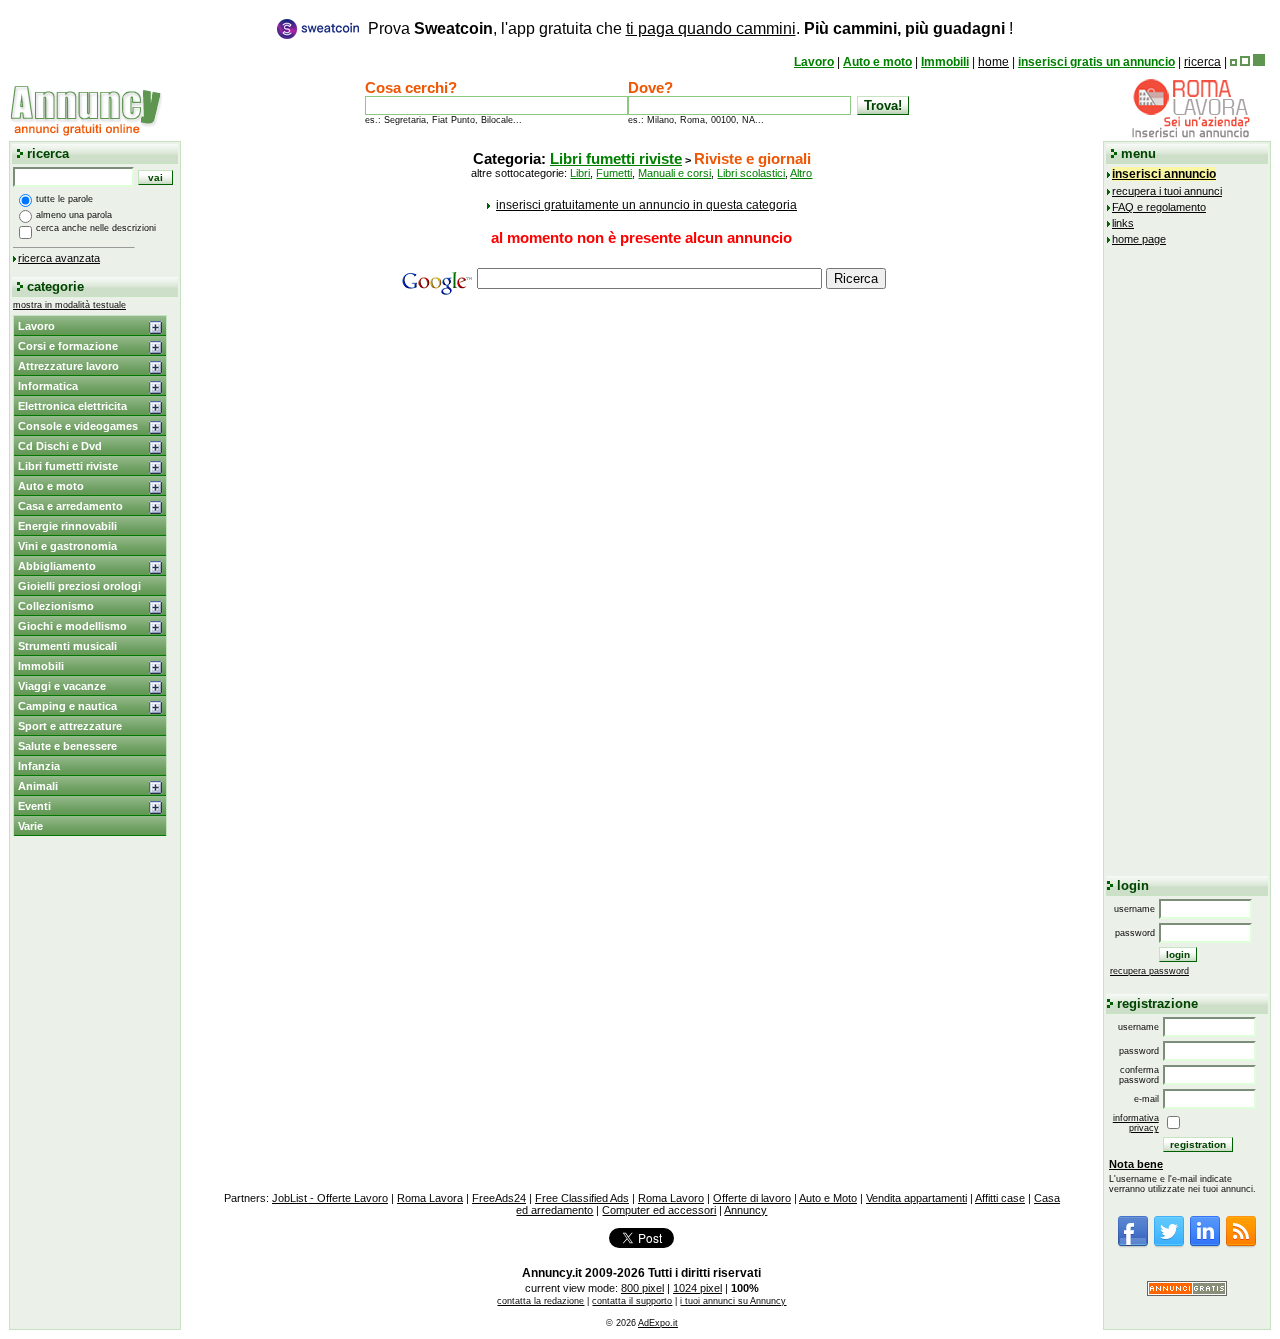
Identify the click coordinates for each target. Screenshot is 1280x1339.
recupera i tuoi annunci (1167, 191)
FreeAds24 (499, 1198)
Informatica (48, 386)
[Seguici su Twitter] (1169, 1244)
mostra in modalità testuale (69, 305)
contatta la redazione (540, 1301)
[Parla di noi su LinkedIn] (1205, 1244)
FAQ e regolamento (1159, 207)
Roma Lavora (430, 1198)
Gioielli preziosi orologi (79, 586)
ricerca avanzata (59, 258)
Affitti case (1000, 1198)
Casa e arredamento (70, 506)
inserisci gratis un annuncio (1096, 62)
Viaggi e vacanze (62, 686)
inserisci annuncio (1164, 174)
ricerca (1202, 62)
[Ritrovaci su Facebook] (1133, 1244)
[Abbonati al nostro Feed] (1241, 1244)
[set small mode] (1233, 62)
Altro (801, 173)
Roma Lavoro (671, 1198)
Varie (30, 826)
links (1123, 223)
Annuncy (745, 1210)
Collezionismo (56, 606)
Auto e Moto (828, 1198)
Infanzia (39, 766)
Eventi (34, 806)
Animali (38, 786)
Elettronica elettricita (72, 406)
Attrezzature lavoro (68, 366)
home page (1139, 239)
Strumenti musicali (67, 646)
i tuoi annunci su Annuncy (733, 1301)
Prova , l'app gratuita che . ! (690, 28)
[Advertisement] (642, 455)
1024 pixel (697, 1288)
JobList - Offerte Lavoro (330, 1198)
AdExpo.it (658, 1323)
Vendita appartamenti (916, 1198)
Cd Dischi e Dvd (60, 446)
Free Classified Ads (582, 1198)
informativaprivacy (1136, 1123)
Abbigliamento (57, 566)
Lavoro (814, 62)
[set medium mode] (1245, 62)
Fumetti (614, 173)
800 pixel (642, 1288)
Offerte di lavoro (752, 1198)
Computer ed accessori (659, 1210)
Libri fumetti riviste (68, 466)
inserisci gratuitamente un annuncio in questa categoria (646, 205)
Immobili (945, 62)
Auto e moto (877, 62)
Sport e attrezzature (70, 726)
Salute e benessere (67, 746)
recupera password (1149, 971)
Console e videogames (78, 426)
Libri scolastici (751, 173)
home (993, 62)
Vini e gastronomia (67, 546)
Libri (580, 173)
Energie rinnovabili (67, 526)
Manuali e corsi (674, 173)
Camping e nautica (67, 706)
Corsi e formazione (68, 346)
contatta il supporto (632, 1301)
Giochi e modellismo (72, 626)
